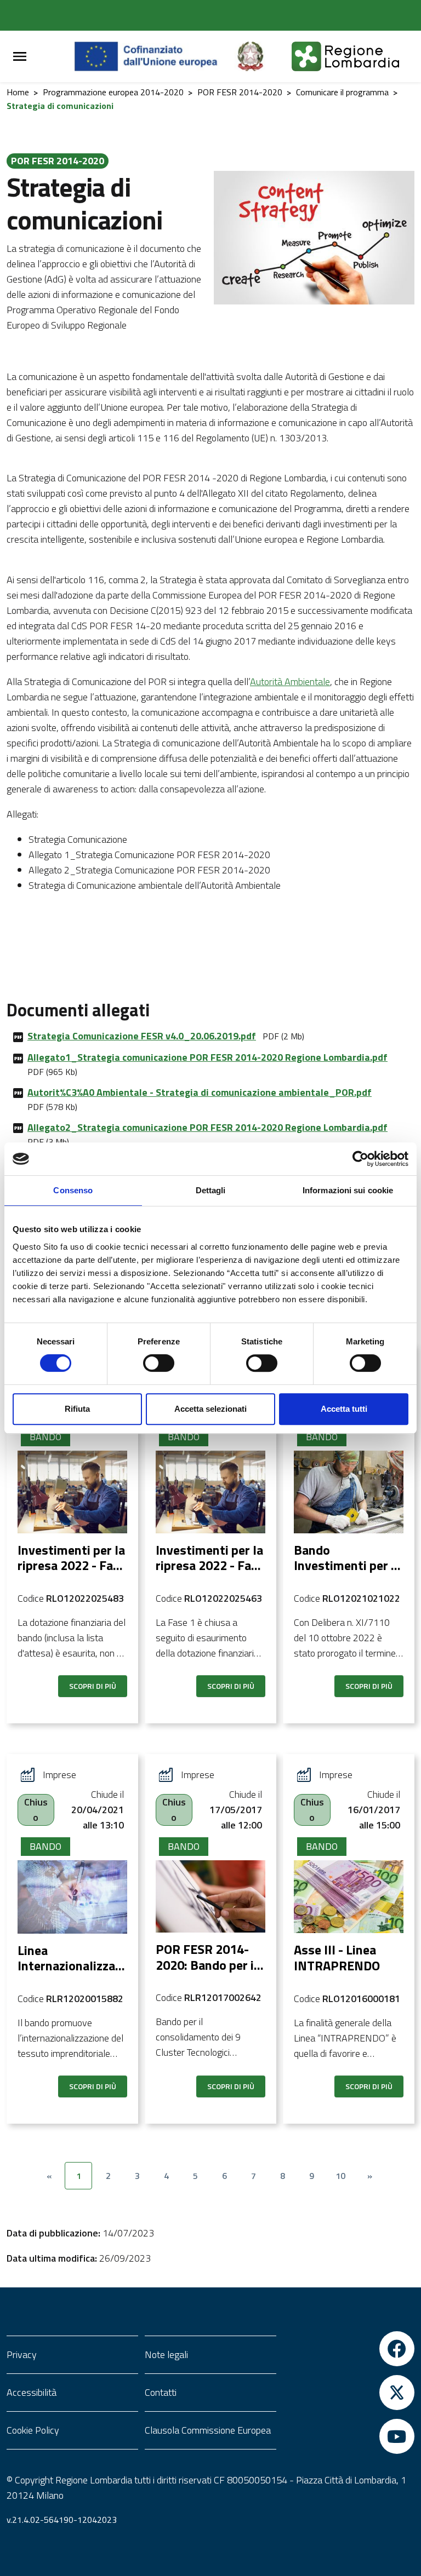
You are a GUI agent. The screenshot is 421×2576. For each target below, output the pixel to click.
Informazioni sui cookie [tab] (348, 1190)
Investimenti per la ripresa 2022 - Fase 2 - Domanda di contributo (72, 1573)
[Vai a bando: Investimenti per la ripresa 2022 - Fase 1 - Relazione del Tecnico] (210, 1492)
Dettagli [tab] (211, 1190)
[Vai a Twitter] (349, 2393)
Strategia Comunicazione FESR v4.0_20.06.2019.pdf (142, 1036)
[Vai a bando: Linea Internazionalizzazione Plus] (72, 1897)
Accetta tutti (344, 1409)
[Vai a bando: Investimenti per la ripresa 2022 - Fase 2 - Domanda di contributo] (72, 1492)
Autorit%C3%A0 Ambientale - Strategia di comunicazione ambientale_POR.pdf (200, 1092)
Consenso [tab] (73, 1190)
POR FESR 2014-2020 (240, 92)
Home (18, 92)
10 (340, 2176)
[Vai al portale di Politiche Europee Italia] (263, 56)
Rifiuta (77, 1409)
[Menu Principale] (20, 57)
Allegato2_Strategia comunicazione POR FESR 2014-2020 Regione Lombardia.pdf (207, 1127)
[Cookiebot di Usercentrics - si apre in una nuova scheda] (360, 1159)
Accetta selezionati (210, 1409)
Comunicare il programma (342, 92)
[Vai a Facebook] (349, 2349)
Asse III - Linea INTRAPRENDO (337, 1957)
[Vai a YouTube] (349, 2436)
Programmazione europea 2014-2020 (113, 92)
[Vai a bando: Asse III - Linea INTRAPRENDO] (349, 1897)
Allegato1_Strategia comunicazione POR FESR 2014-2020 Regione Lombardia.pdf (207, 1057)
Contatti (161, 2392)
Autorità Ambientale (290, 682)
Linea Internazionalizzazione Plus (71, 1966)
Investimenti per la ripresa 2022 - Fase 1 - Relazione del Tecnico (210, 1573)
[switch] (159, 1363)
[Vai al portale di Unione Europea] (154, 56)
